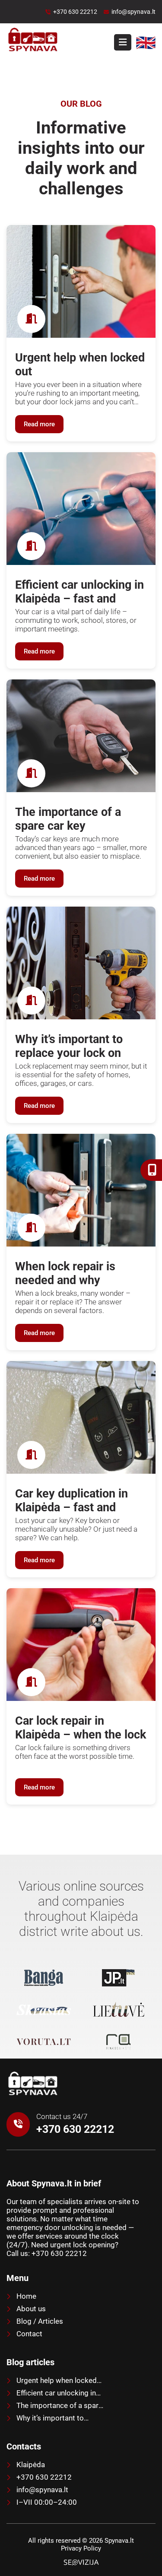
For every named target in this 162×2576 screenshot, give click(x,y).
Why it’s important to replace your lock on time (48, 2418)
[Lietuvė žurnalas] (119, 2011)
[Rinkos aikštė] (119, 2043)
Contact (29, 2334)
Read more (39, 424)
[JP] (119, 1979)
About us (30, 2309)
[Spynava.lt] (32, 2095)
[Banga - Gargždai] (44, 1979)
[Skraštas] (44, 2011)
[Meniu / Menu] (123, 42)
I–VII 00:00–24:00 (46, 2502)
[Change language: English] (146, 49)
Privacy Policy (81, 2548)
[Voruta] (44, 2043)
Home (25, 2296)
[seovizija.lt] (81, 2562)
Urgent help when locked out (52, 2380)
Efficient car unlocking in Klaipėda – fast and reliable (51, 2393)
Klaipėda (30, 2465)
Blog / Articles (39, 2321)
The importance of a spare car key (54, 2405)
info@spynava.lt (41, 2490)
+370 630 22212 (43, 2477)
